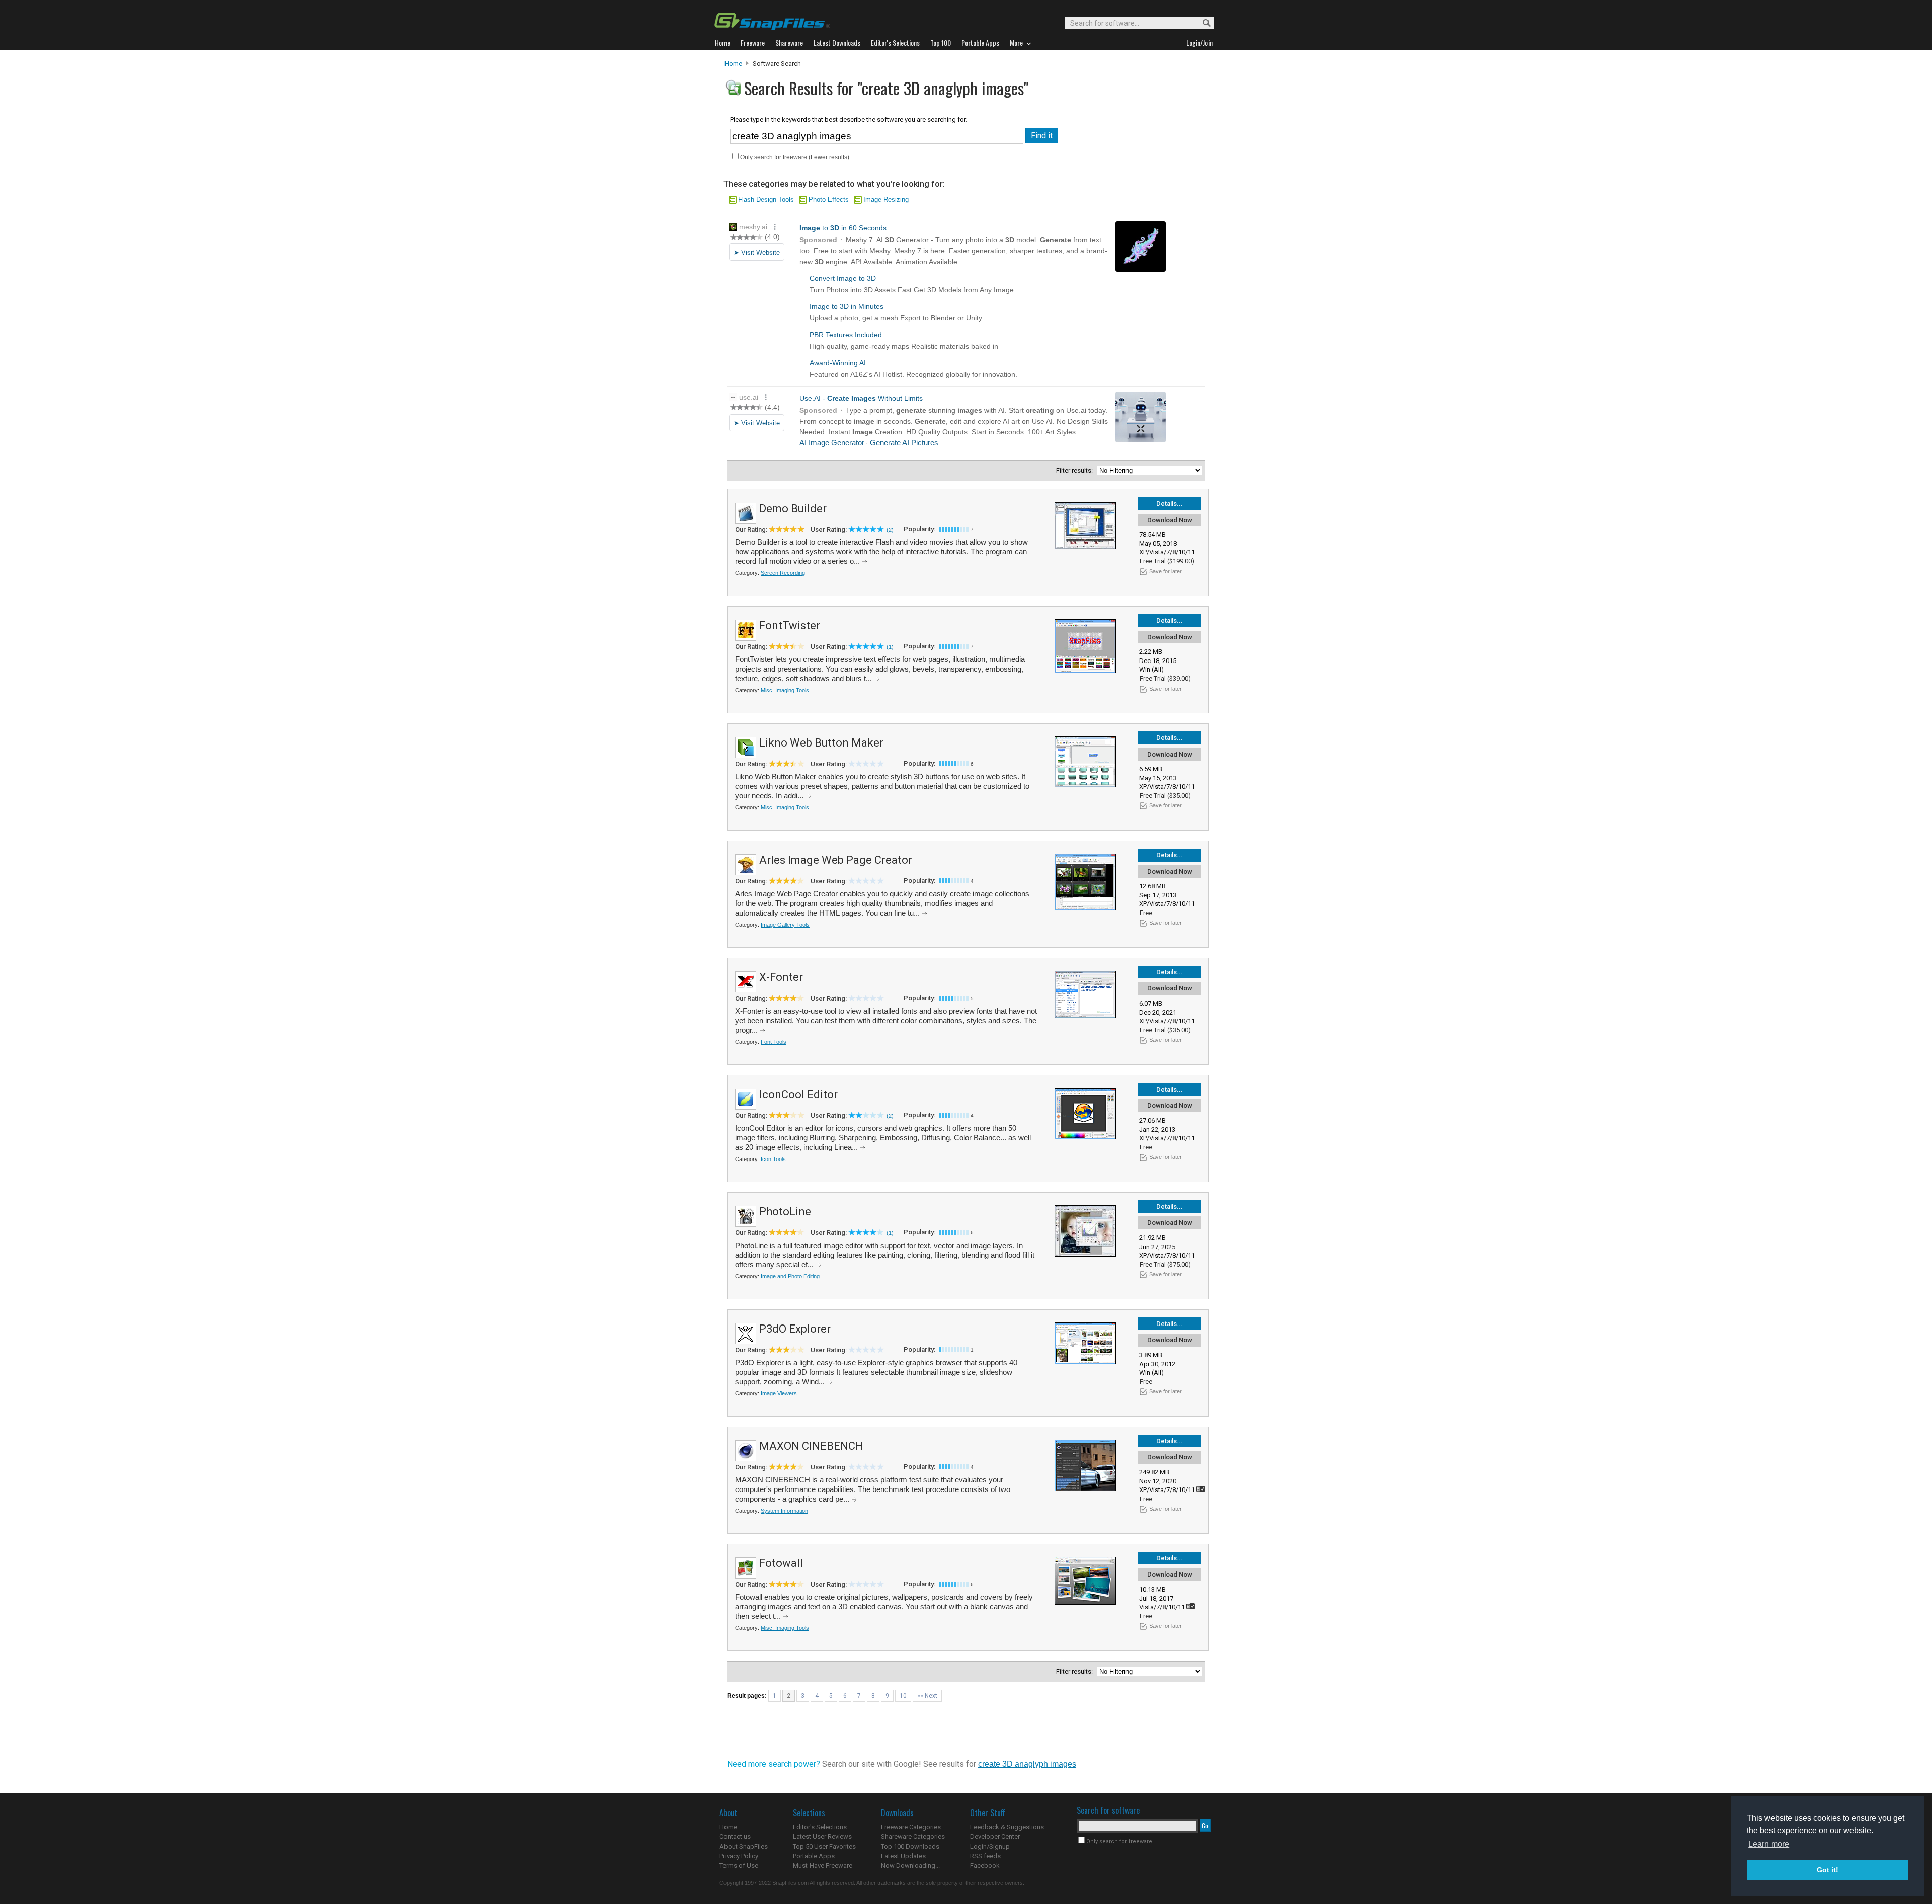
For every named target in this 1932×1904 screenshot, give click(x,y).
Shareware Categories (913, 1836)
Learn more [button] (1769, 1844)
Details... (1170, 503)
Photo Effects (829, 199)
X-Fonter (781, 977)
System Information (784, 1511)
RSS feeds (985, 1856)
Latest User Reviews (822, 1836)
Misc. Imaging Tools (785, 690)
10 (903, 1696)
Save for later (1165, 571)
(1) (890, 647)
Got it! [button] (1828, 1870)
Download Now (1170, 520)
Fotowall (781, 1563)
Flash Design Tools (766, 199)
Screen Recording (783, 573)
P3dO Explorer (795, 1329)
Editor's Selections (820, 1827)
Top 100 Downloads (910, 1846)
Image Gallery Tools (785, 925)
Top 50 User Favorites (824, 1846)
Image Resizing (886, 199)
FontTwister (790, 626)
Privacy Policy (739, 1856)
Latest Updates (903, 1856)
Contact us (735, 1836)
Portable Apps (814, 1856)
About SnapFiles (744, 1846)
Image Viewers (779, 1393)
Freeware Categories (911, 1827)
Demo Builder (793, 508)
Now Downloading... (910, 1866)
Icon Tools (773, 1159)
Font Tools (774, 1042)
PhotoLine (785, 1212)
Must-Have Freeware (823, 1866)
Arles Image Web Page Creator (836, 860)
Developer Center (995, 1836)
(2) (890, 530)
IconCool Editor (798, 1094)
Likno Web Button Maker (821, 743)
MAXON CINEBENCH (811, 1446)
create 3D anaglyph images (1027, 1764)
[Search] (1202, 23)
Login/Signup (990, 1846)
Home (733, 64)
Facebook (985, 1866)
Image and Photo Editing (790, 1276)
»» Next (927, 1696)
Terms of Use (739, 1866)
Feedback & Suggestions (1007, 1827)
